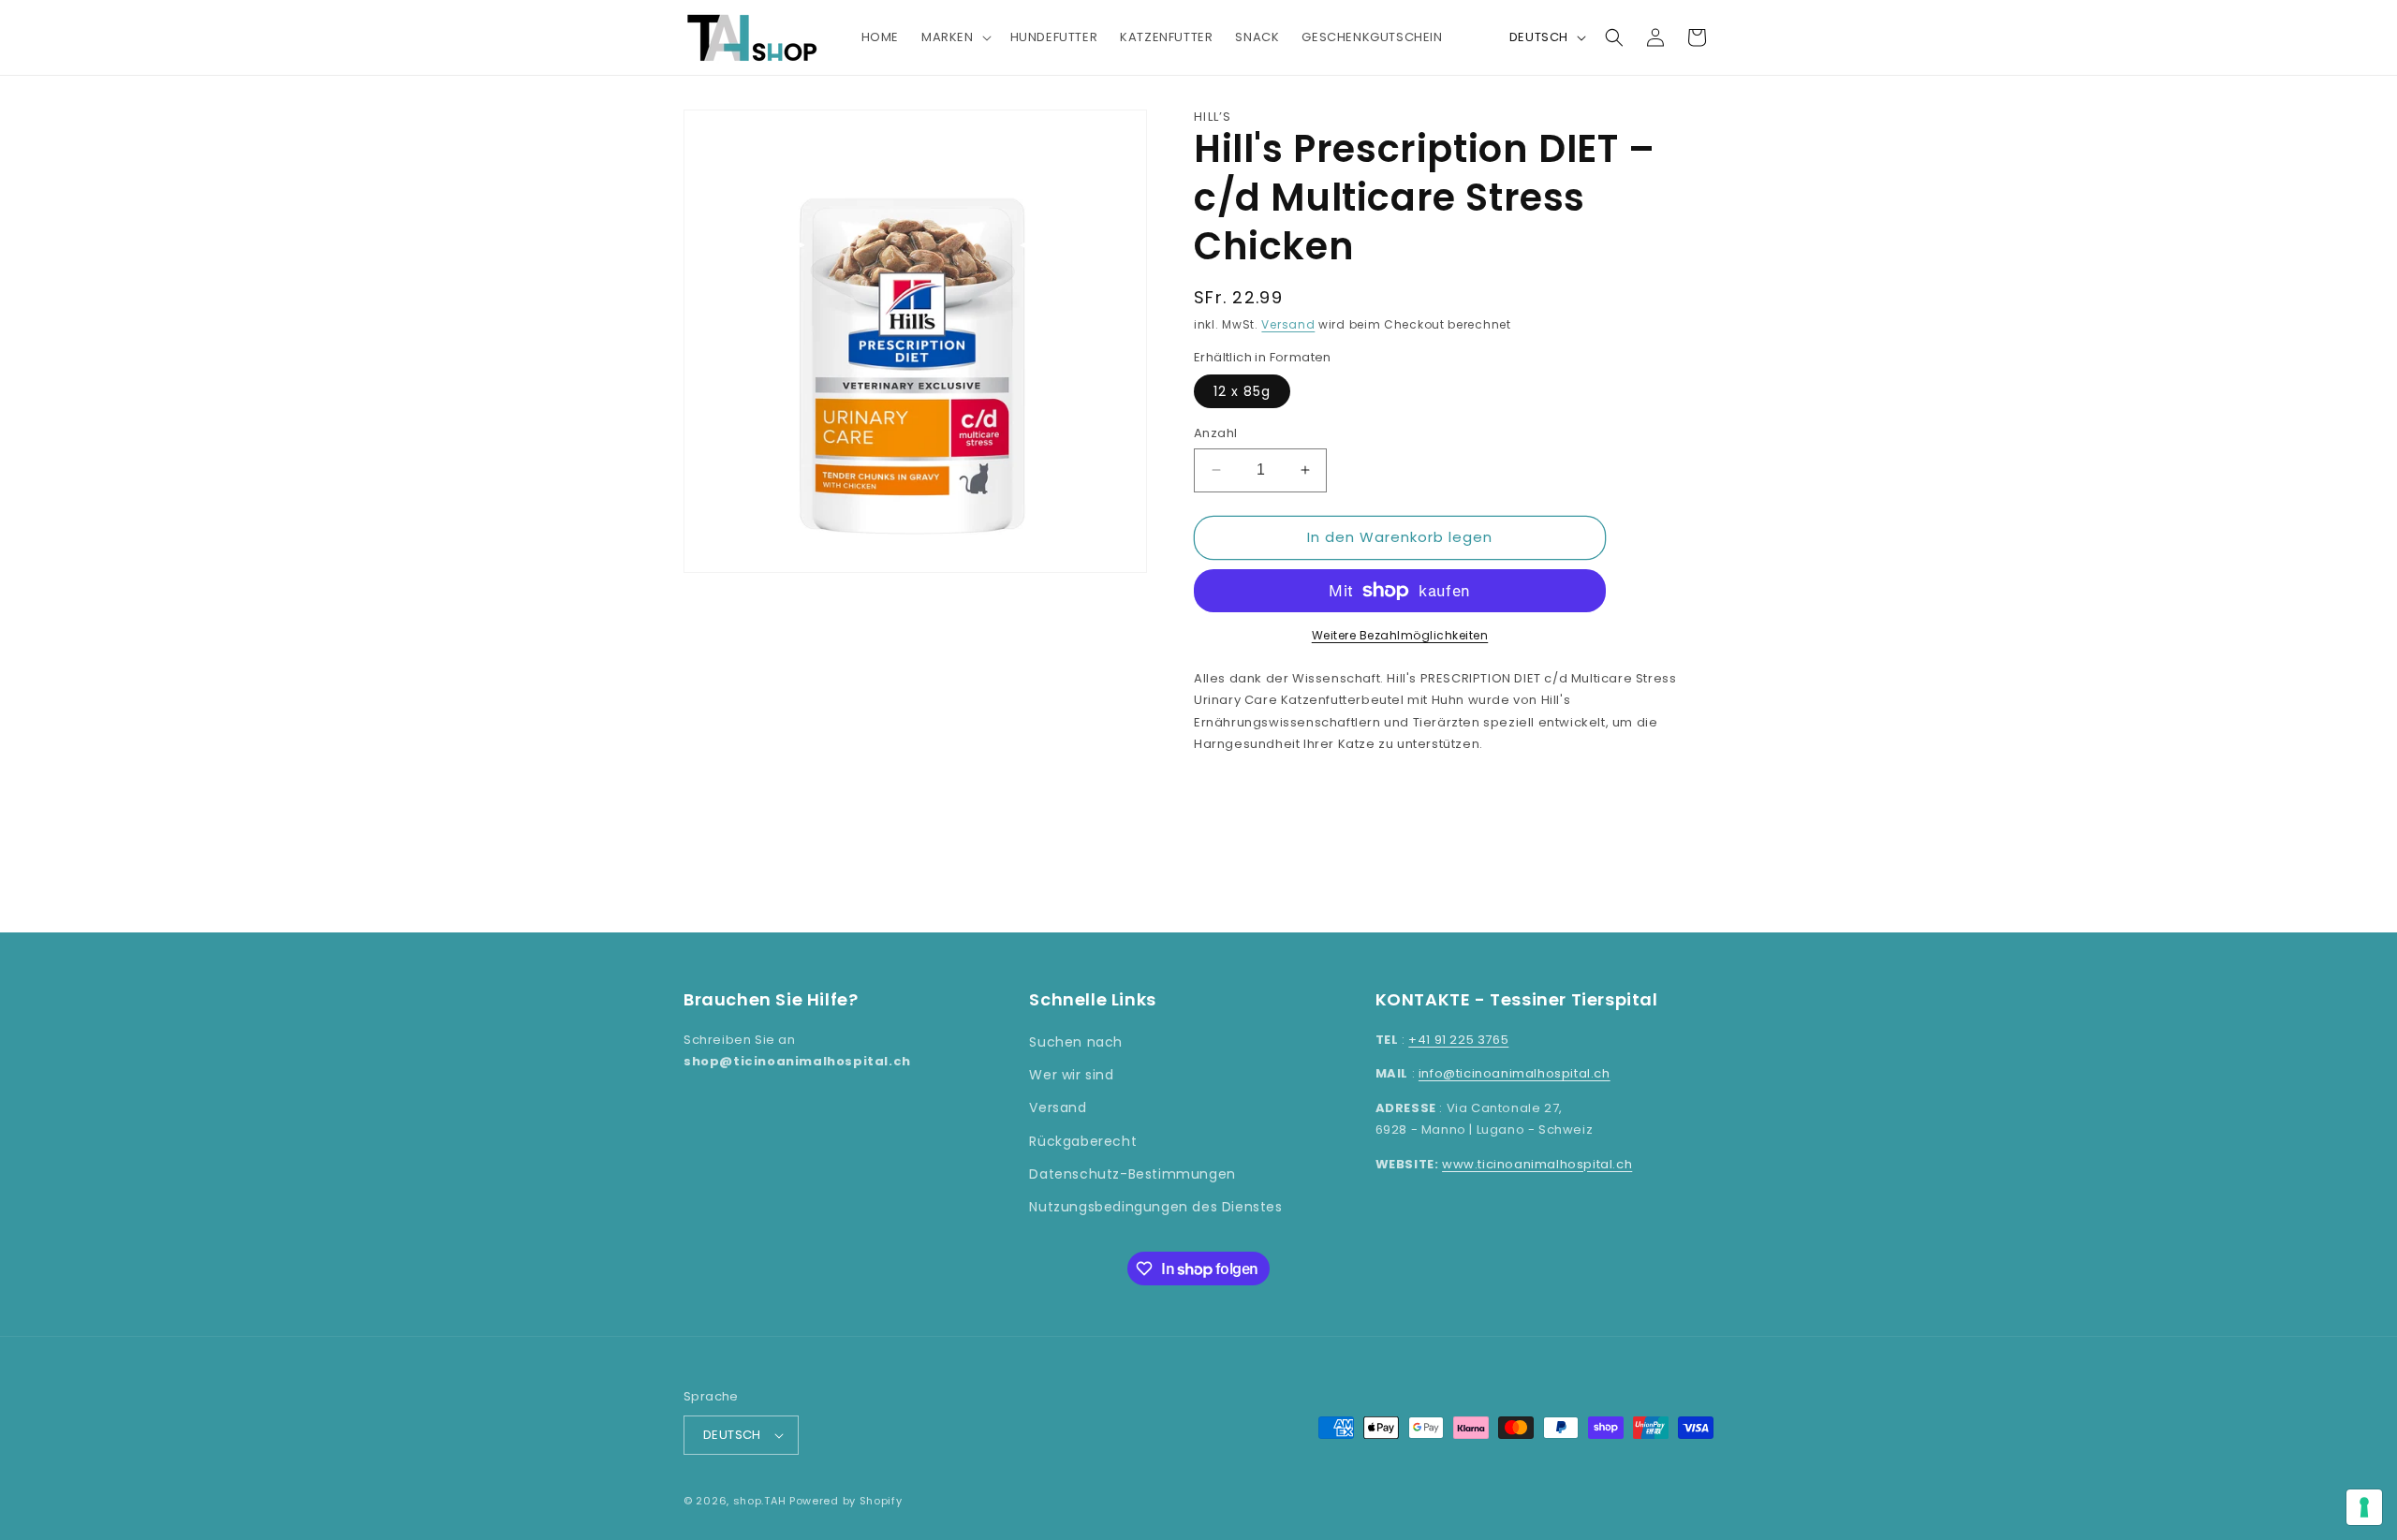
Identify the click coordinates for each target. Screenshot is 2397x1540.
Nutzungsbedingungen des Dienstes (1155, 1207)
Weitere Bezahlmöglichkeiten (1400, 635)
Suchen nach (1076, 1042)
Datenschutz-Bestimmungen (1132, 1174)
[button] (955, 38)
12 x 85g (1242, 391)
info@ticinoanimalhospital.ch (1515, 1073)
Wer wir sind (1071, 1075)
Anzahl (1215, 433)
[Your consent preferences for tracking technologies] (2364, 1507)
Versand (1288, 324)
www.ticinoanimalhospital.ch (1537, 1164)
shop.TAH (760, 1501)
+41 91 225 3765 (1458, 1040)
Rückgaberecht (1083, 1141)
